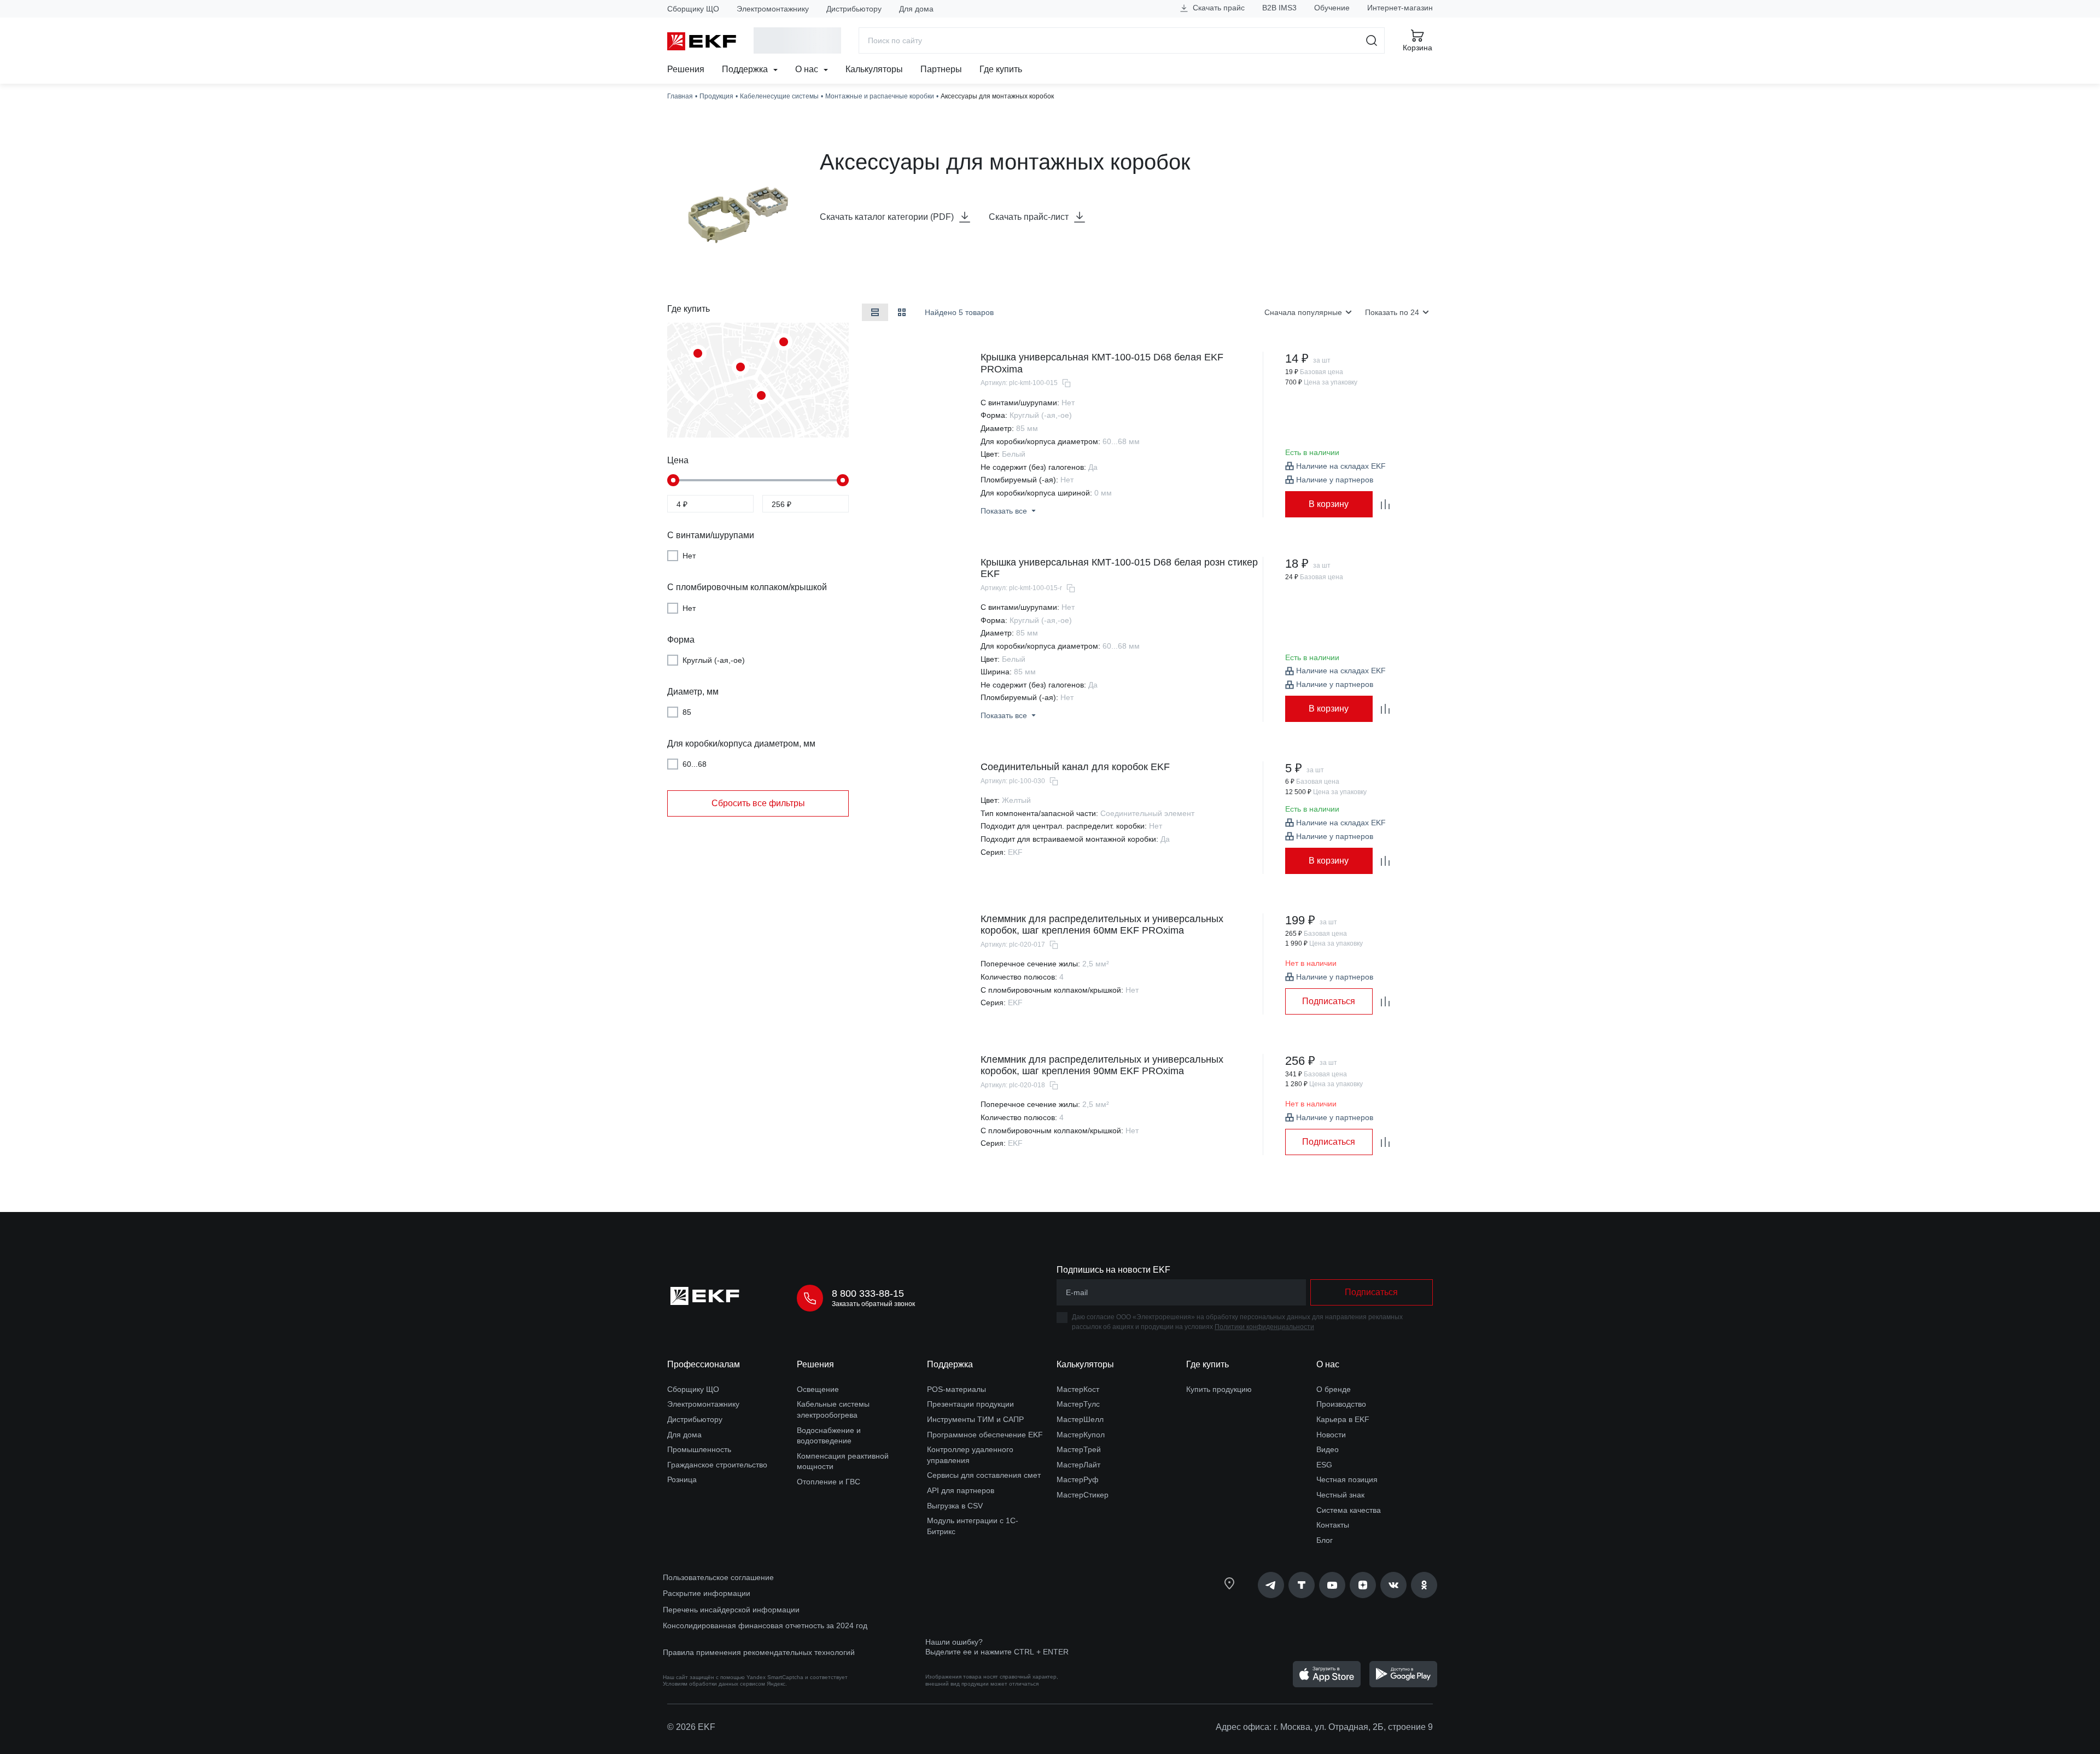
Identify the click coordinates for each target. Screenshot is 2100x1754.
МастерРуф (1078, 1479)
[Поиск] (1372, 40)
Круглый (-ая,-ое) (714, 660)
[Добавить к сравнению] (1385, 504)
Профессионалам (704, 1364)
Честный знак (1340, 1495)
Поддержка (746, 69)
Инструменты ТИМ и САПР (975, 1419)
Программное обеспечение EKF (985, 1435)
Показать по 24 (1392, 312)
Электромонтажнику (773, 9)
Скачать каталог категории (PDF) (887, 217)
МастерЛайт (1078, 1465)
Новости (1331, 1435)
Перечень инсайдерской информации (731, 1610)
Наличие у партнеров (1335, 480)
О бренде (1334, 1389)
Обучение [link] (1332, 8)
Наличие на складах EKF (1341, 466)
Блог (1325, 1540)
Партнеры (941, 69)
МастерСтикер (1083, 1495)
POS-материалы (956, 1389)
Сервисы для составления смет (984, 1475)
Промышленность (699, 1449)
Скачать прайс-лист (1029, 217)
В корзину (1329, 504)
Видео (1328, 1449)
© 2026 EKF (691, 1727)
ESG (1324, 1465)
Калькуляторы (874, 69)
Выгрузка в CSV (955, 1506)
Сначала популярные (1303, 312)
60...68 (695, 764)
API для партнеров (961, 1490)
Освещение (818, 1389)
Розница (682, 1479)
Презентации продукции (970, 1404)
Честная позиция (1347, 1479)
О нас (808, 69)
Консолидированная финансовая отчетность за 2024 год (765, 1625)
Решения (686, 69)
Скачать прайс (1218, 8)
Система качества (1349, 1510)
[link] (1271, 1585)
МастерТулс (1078, 1404)
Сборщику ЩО (693, 9)
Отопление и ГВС (829, 1482)
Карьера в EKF (1343, 1419)
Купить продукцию (1219, 1389)
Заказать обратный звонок (873, 1304)
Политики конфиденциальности (1264, 1327)
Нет (689, 556)
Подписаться (1329, 1001)
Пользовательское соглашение (718, 1577)
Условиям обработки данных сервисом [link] (714, 1684)
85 (687, 712)
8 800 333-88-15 (868, 1293)
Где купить (1001, 69)
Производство (1341, 1404)
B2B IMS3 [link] (1279, 8)
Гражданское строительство (717, 1465)
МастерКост (1078, 1389)
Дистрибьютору (854, 9)
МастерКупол (1081, 1435)
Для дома (916, 9)
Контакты (1333, 1525)
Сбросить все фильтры (758, 803)
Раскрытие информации (707, 1593)
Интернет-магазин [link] (1400, 8)
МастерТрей (1079, 1449)
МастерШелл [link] (1080, 1419)
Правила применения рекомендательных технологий (759, 1652)
